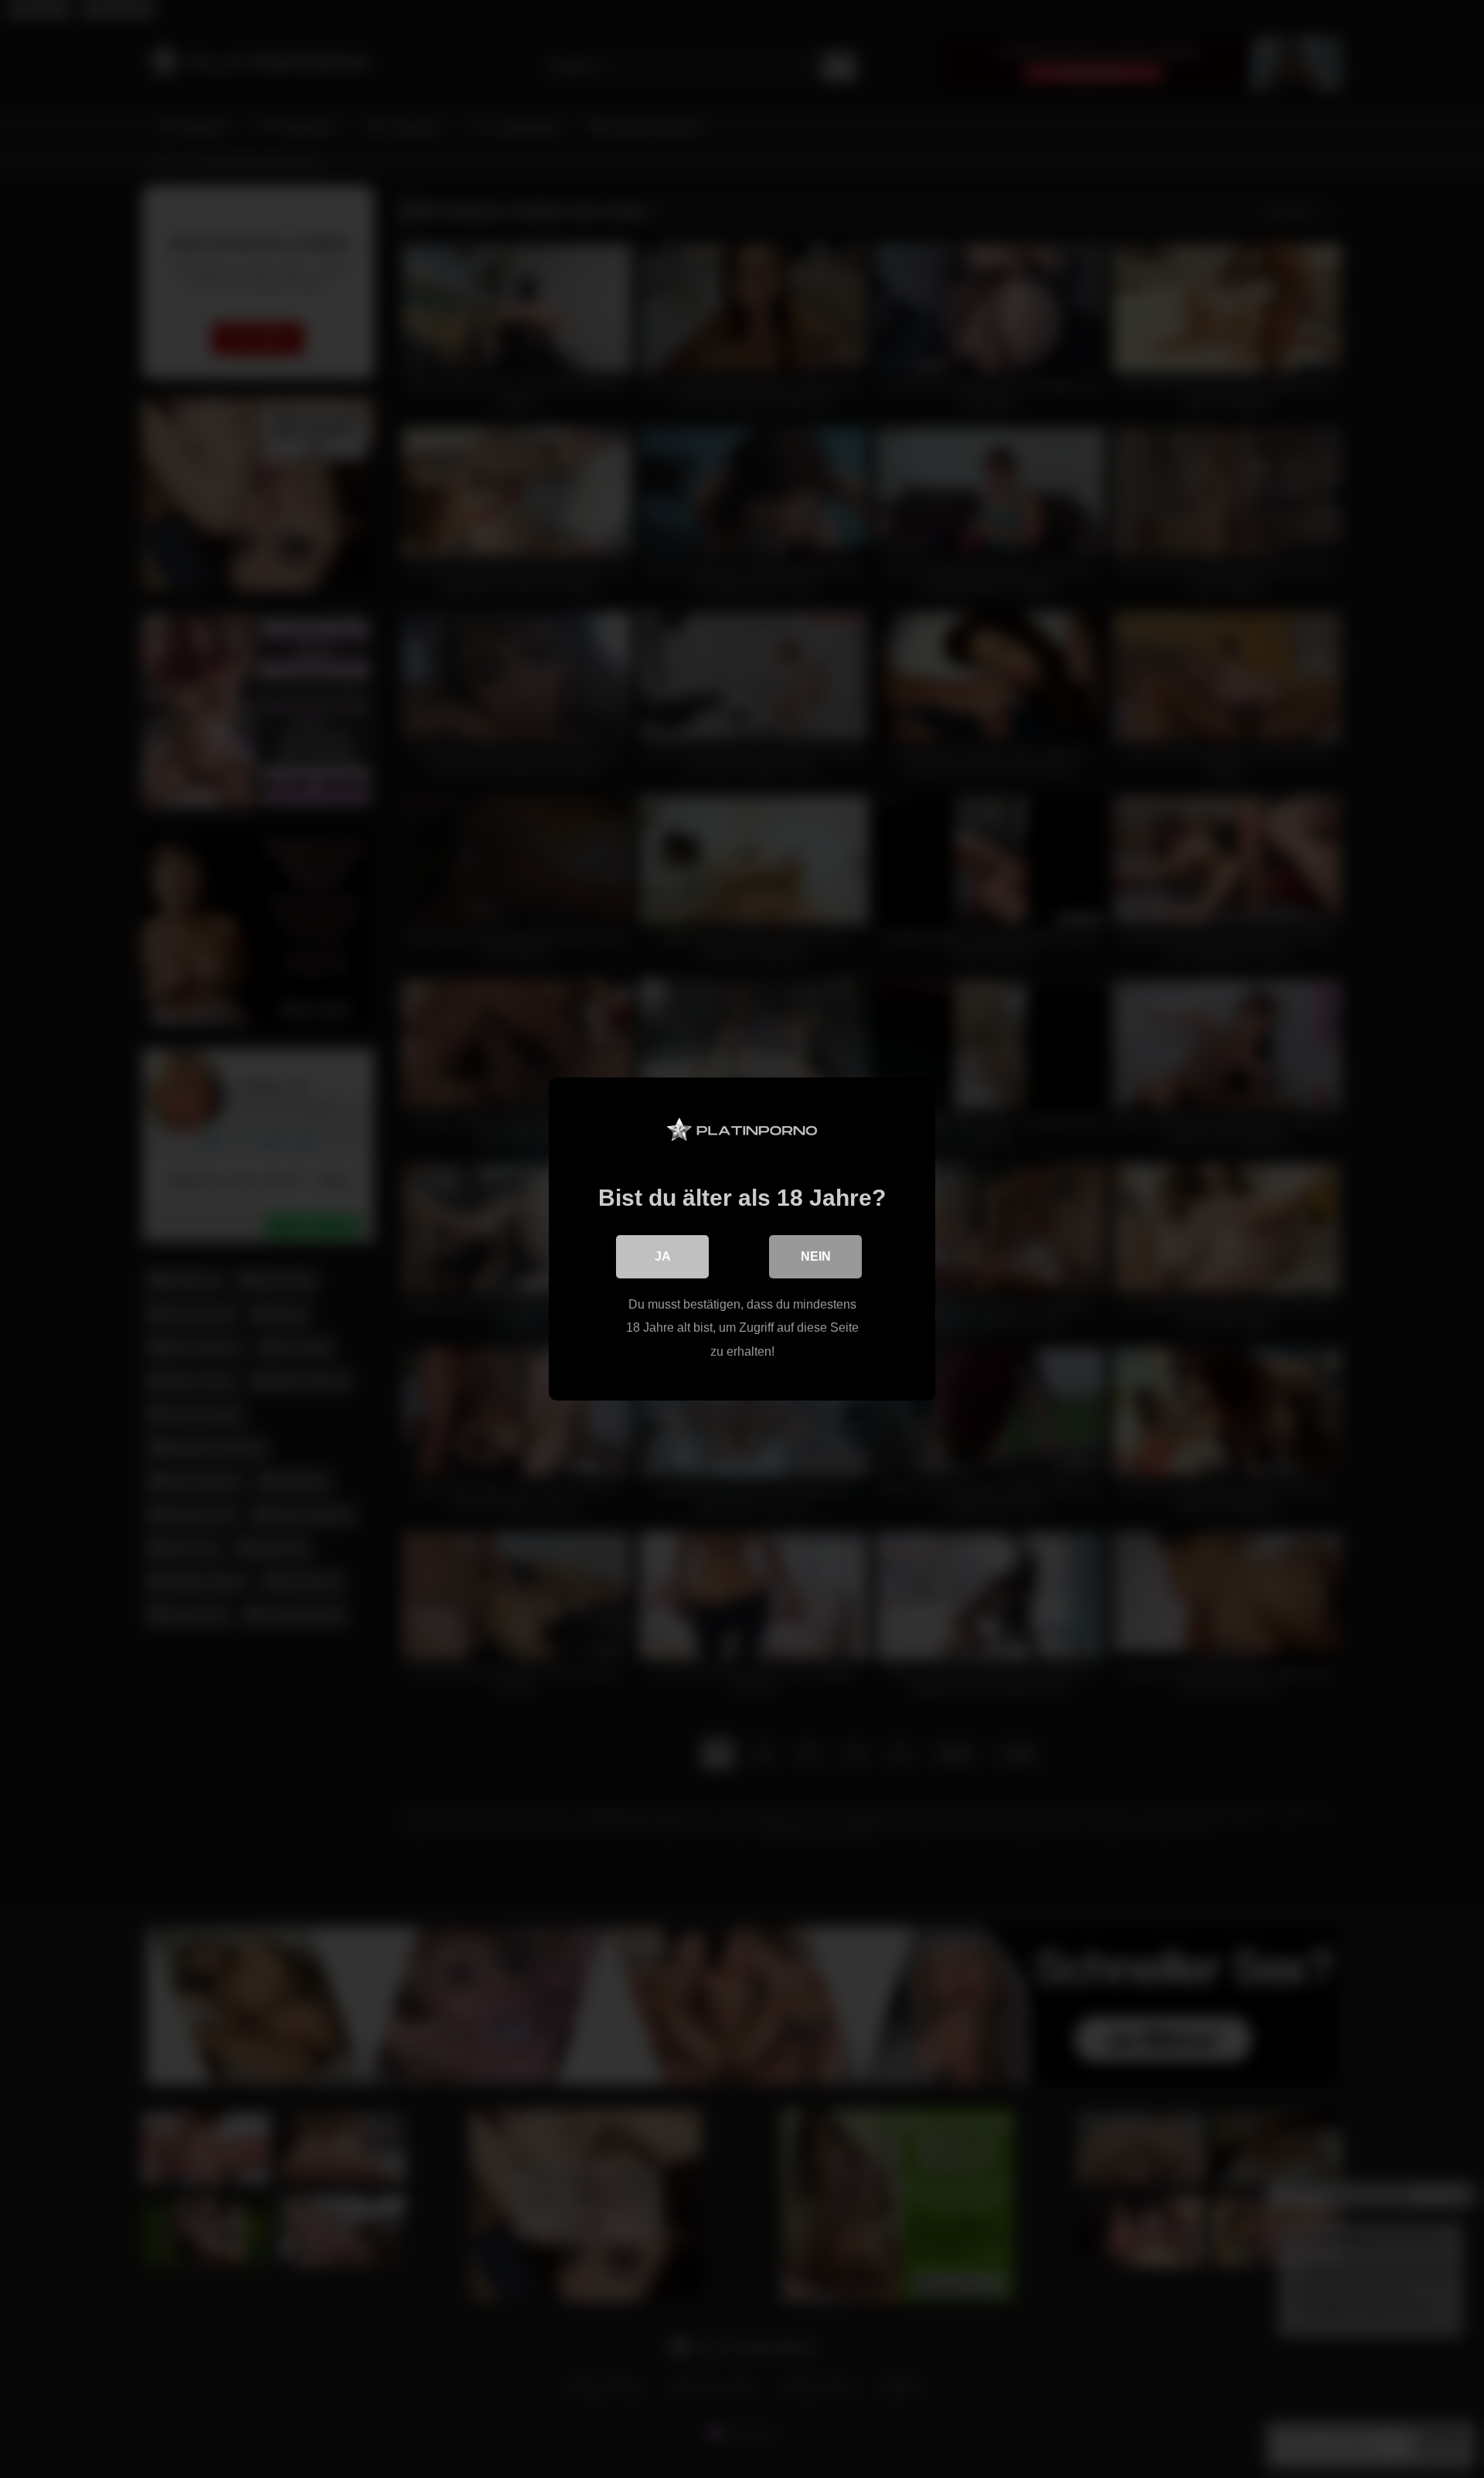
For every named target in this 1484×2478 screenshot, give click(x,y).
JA (663, 1256)
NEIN (816, 1256)
